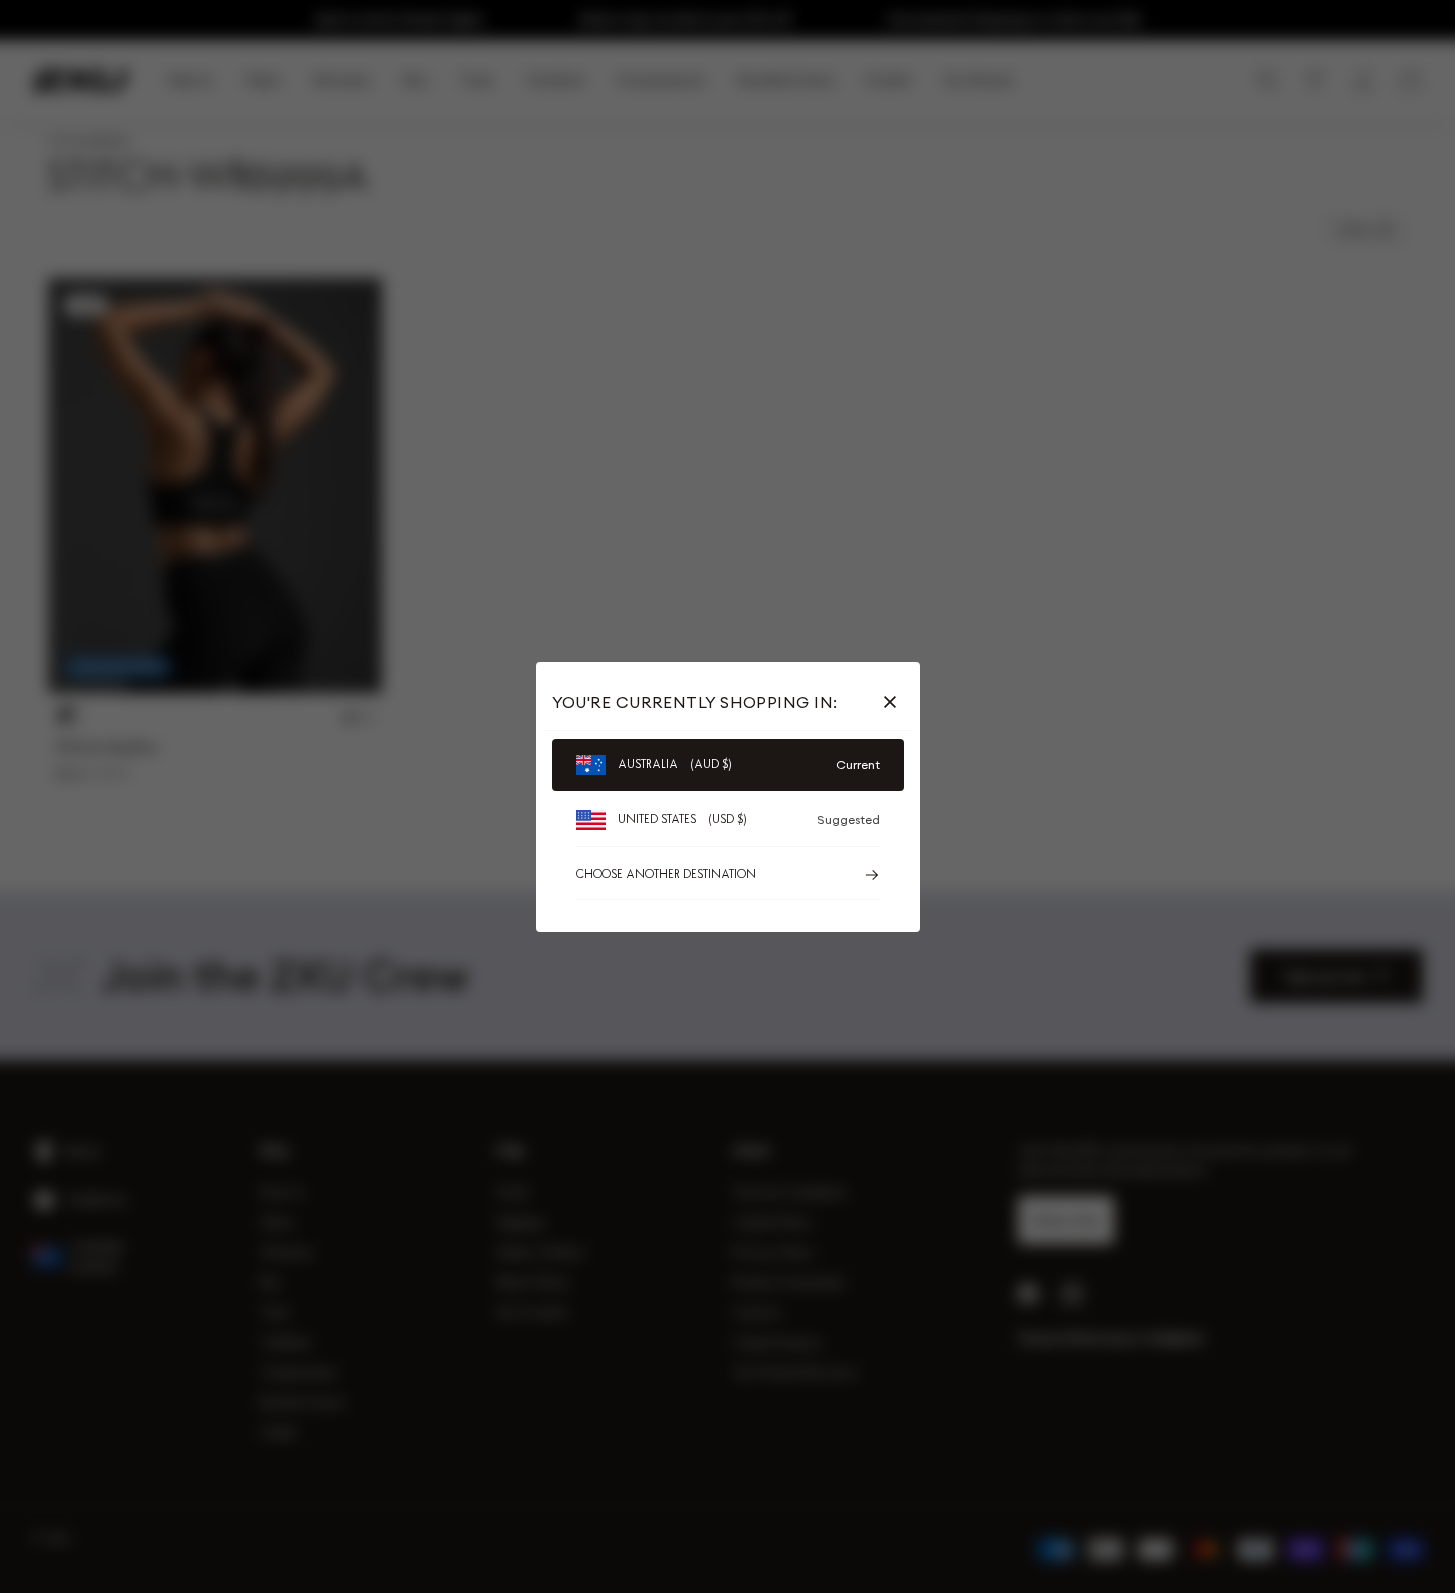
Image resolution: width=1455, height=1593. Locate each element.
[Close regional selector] (894, 702)
